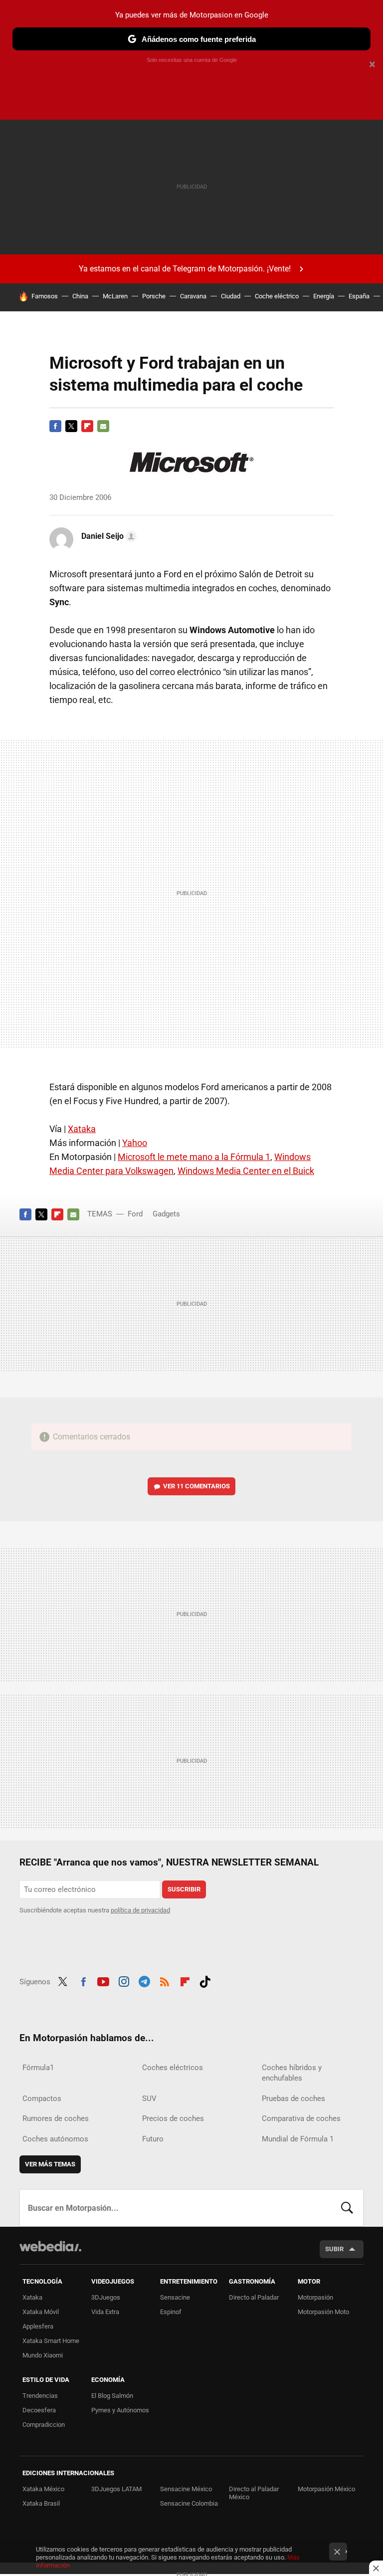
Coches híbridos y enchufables (292, 2073)
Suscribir (184, 1889)
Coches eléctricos (173, 2068)
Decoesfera (39, 2410)
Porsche (154, 296)
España (359, 296)
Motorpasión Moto (323, 2312)
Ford (135, 1214)
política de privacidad (140, 1910)
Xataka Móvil (41, 2312)
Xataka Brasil (41, 2503)
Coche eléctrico (277, 296)
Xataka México (43, 2489)
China (80, 296)
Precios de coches (173, 2118)
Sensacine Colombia (189, 2503)
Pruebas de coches (293, 2099)
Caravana (193, 296)
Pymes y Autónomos (120, 2410)
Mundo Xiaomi (43, 2355)
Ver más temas (50, 2164)
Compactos (42, 2099)
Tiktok (205, 1980)
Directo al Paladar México (254, 2493)
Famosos (45, 296)
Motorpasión (315, 2297)
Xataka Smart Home (51, 2341)
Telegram (144, 1980)
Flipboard (87, 426)
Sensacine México (186, 2489)
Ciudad (231, 296)
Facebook (55, 426)
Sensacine (175, 2297)
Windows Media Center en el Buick (246, 1171)
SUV (149, 2099)
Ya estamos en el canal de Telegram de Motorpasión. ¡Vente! (185, 269)
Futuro (153, 2139)
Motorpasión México (326, 2489)
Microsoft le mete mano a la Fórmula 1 (194, 1157)
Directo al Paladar (254, 2297)
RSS (165, 1980)
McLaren (115, 296)
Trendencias (40, 2396)
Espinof (171, 2312)
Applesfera (38, 2326)
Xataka (82, 1129)
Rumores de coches (56, 2118)
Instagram (124, 1980)
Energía (324, 296)
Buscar (347, 2208)
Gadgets (166, 1214)
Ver (196, 1486)
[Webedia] (50, 2246)
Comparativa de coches (301, 2118)
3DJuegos (106, 2297)
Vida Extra (105, 2312)
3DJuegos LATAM (116, 2489)
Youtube (103, 1980)
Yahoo (135, 1143)
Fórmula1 (38, 2068)
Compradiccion (44, 2425)
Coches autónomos (55, 2139)
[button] (107, 536)
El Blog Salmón (112, 2396)
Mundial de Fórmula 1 (298, 2139)
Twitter (71, 426)
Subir (334, 2249)
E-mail (103, 426)
